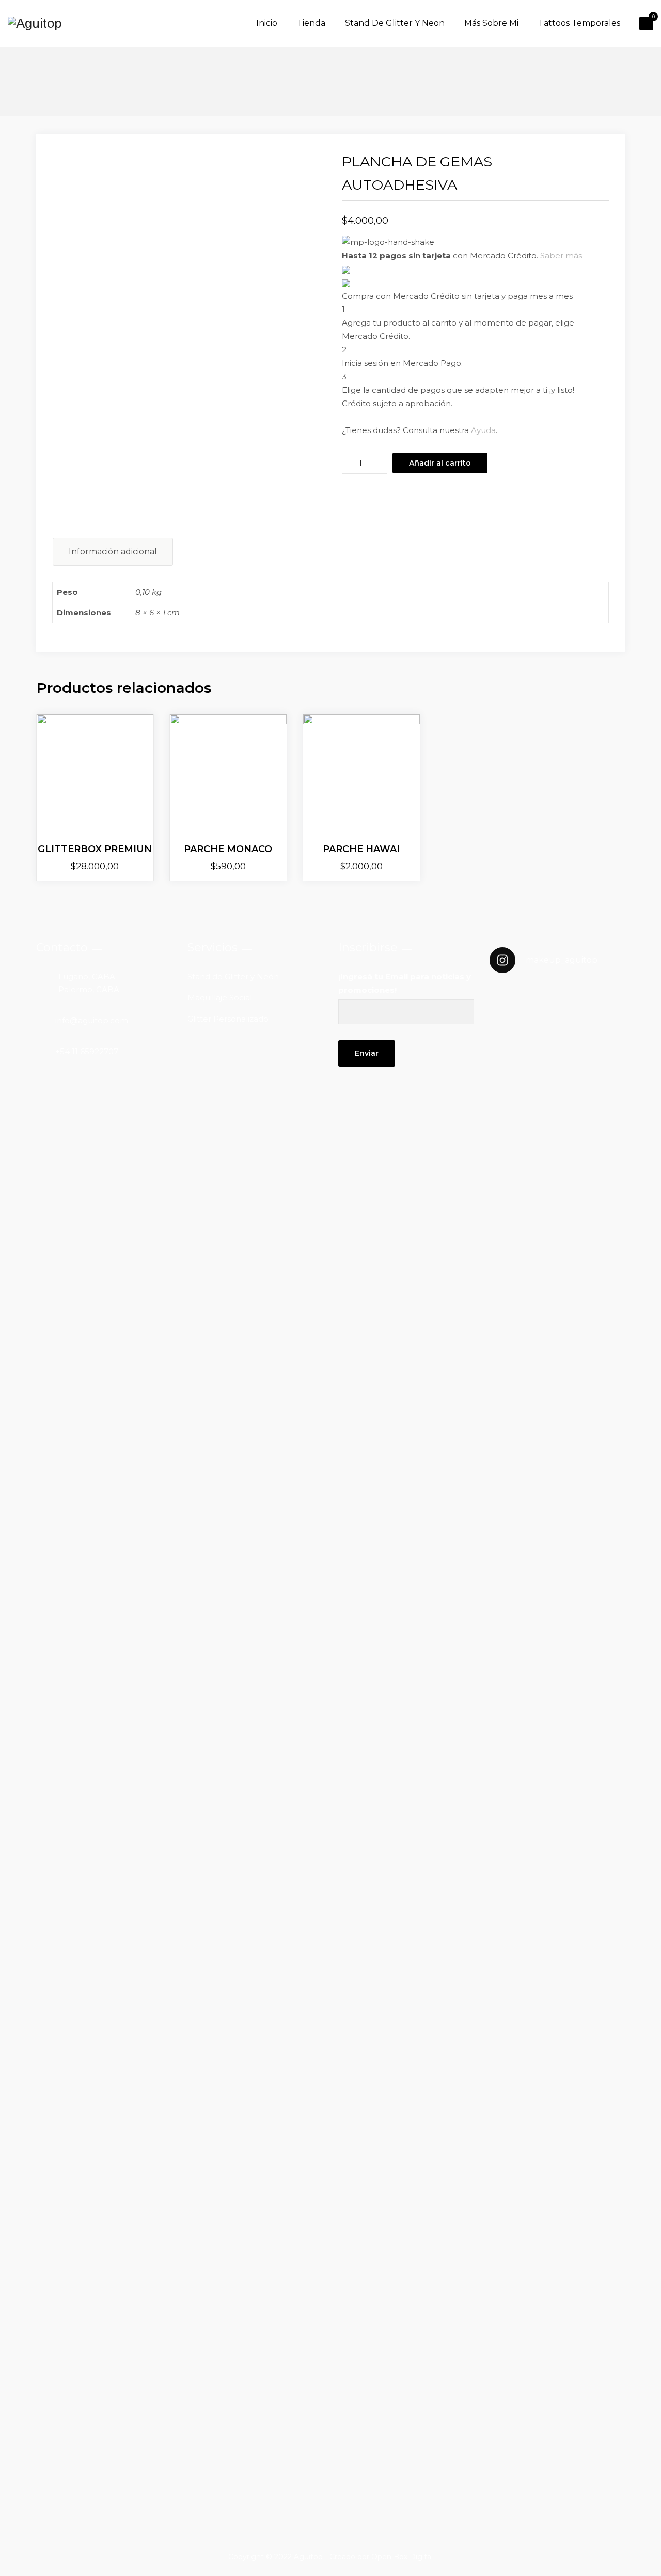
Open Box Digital (402, 2557)
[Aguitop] (35, 23)
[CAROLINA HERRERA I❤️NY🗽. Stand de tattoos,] (557, 1241)
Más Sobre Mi (491, 23)
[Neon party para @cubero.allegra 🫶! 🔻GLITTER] (511, 1942)
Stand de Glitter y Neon (395, 23)
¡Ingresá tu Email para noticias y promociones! (405, 983)
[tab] (113, 552)
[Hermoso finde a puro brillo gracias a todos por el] (557, 1869)
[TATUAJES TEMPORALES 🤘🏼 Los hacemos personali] (604, 2131)
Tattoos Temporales (579, 23)
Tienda (311, 23)
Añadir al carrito (440, 463)
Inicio (267, 23)
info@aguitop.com (92, 1020)
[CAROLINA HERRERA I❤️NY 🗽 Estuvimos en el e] (511, 1368)
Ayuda (483, 430)
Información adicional (113, 552)
